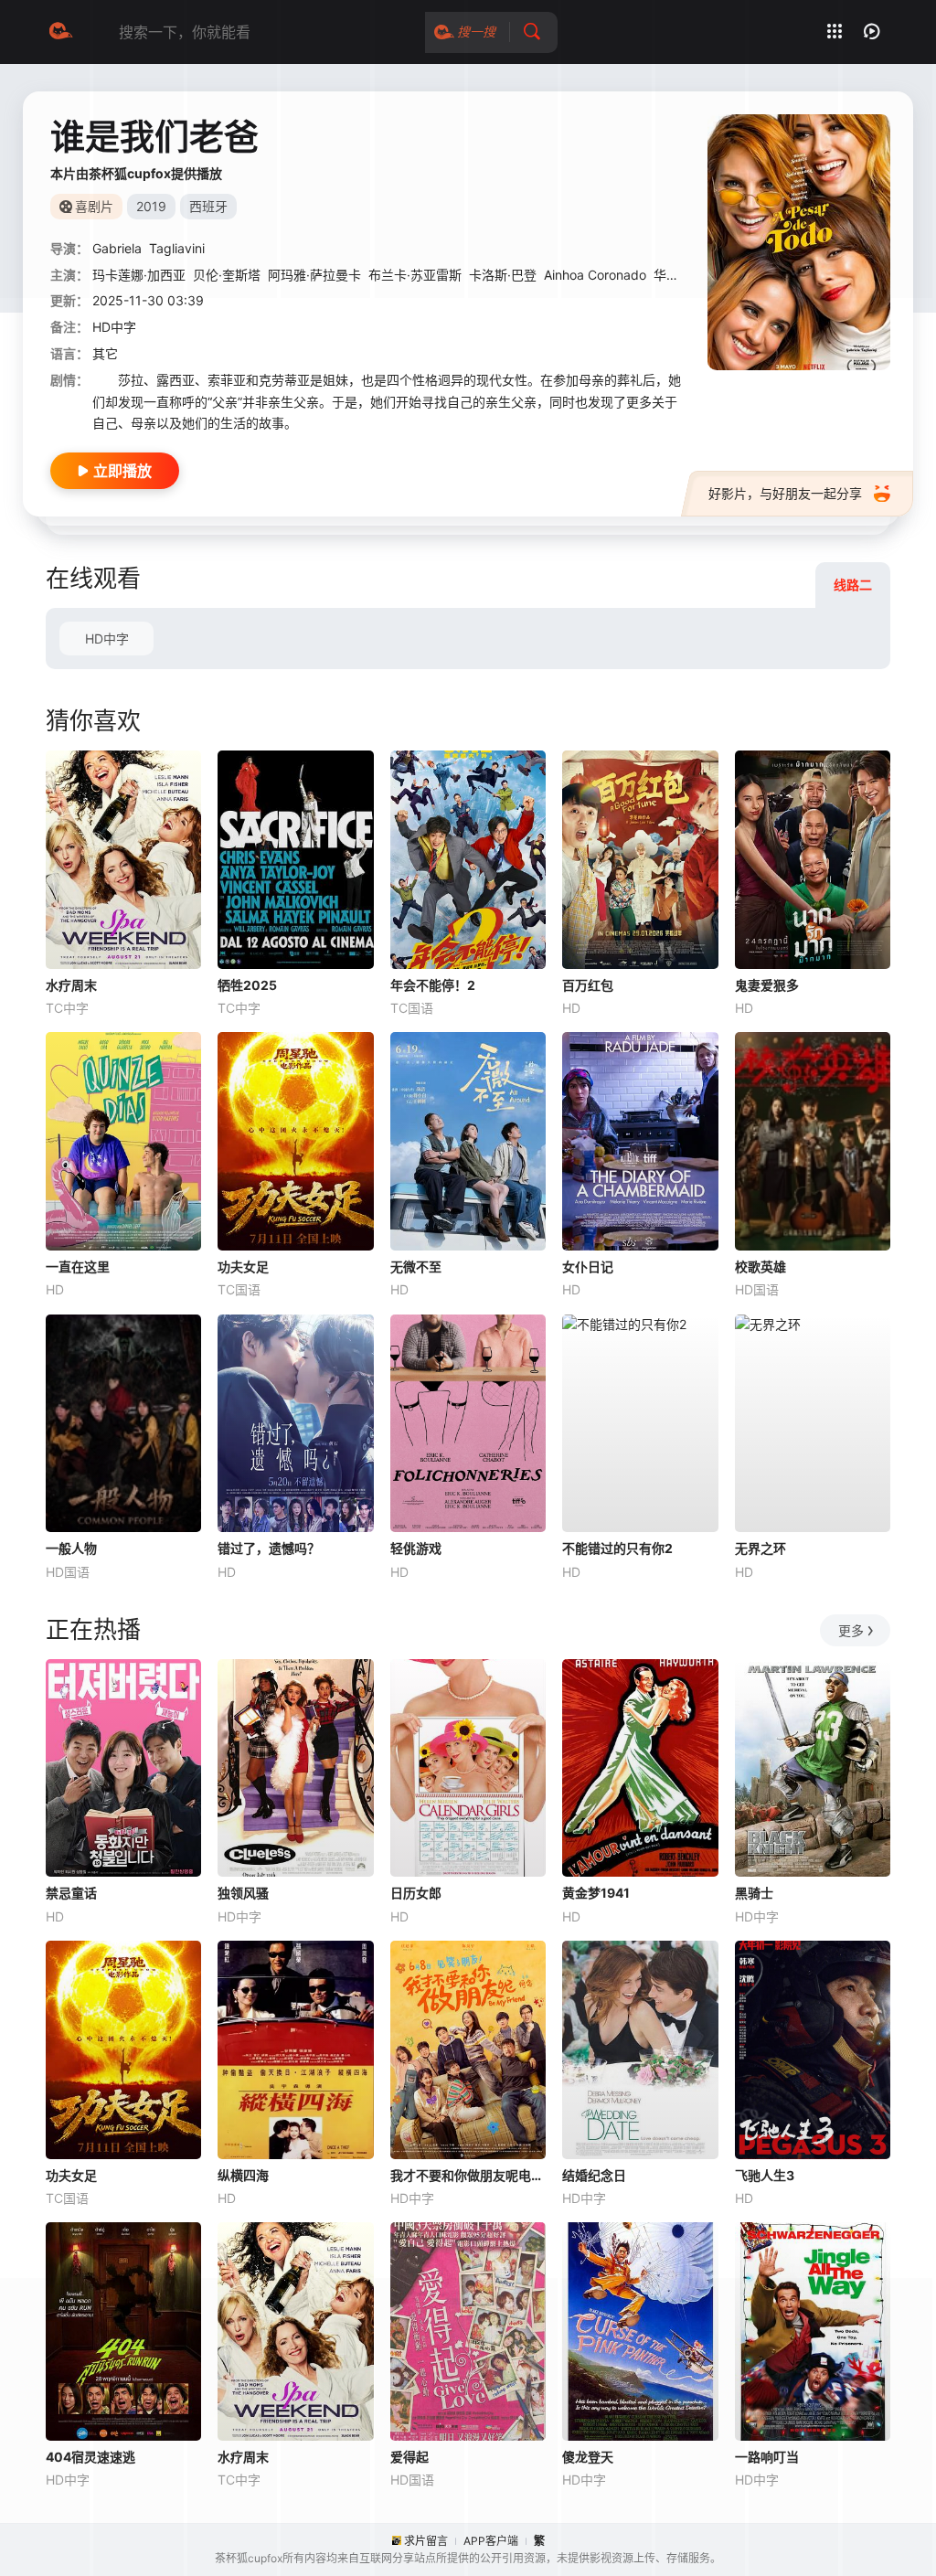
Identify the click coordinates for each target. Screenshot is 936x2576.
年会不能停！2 (433, 985)
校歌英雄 (760, 1267)
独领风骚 (243, 1893)
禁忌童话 (71, 1893)
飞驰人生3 (765, 2175)
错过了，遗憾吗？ (269, 1548)
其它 (105, 353)
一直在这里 (78, 1267)
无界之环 (760, 1548)
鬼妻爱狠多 (767, 985)
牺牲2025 (247, 985)
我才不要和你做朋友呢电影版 (468, 2175)
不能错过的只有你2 (617, 1548)
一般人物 (71, 1548)
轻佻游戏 (416, 1548)
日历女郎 (416, 1893)
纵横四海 (243, 2175)
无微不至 (416, 1267)
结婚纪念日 (594, 2175)
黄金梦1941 (596, 1893)
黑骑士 (754, 1893)
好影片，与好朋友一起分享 (785, 493)
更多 (851, 1630)
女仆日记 (588, 1267)
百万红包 (588, 985)
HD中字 (107, 639)
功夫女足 (243, 1267)
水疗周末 (71, 985)
